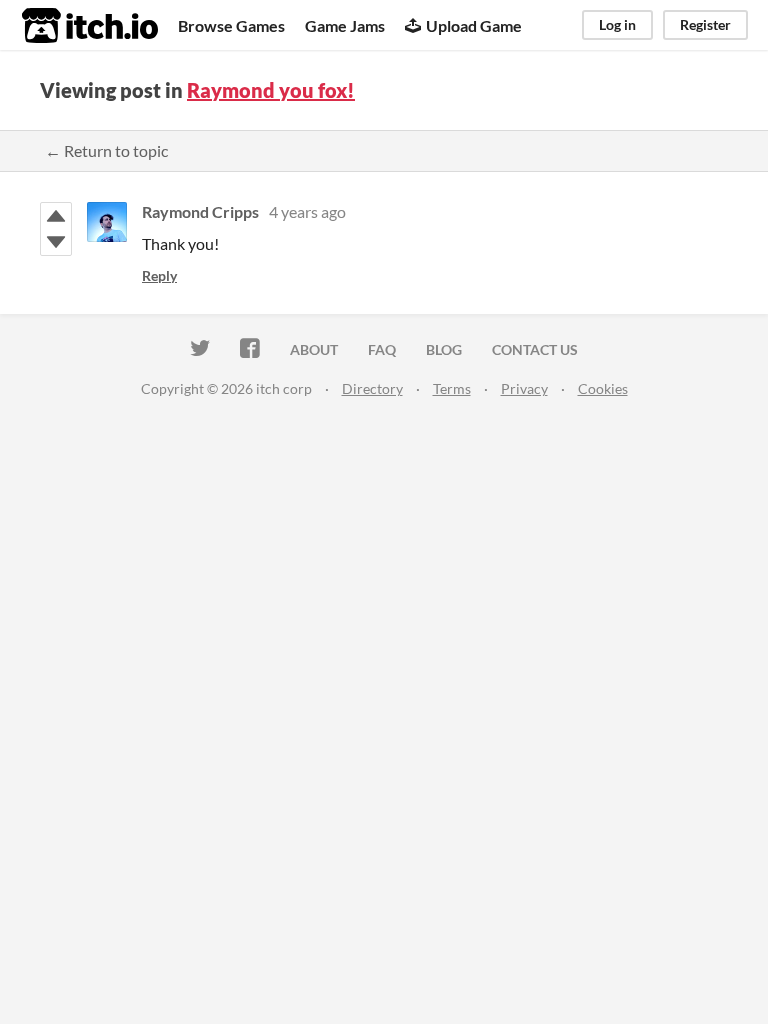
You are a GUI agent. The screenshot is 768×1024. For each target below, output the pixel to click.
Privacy (524, 388)
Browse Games (231, 25)
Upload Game (474, 25)
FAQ (382, 349)
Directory (372, 388)
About (314, 349)
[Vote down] (56, 242)
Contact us (535, 349)
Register (705, 24)
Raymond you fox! (271, 90)
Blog (444, 349)
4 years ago (307, 211)
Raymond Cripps (200, 211)
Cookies (603, 388)
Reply (159, 275)
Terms (452, 388)
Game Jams (345, 25)
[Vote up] (56, 216)
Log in (617, 24)
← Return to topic (106, 150)
